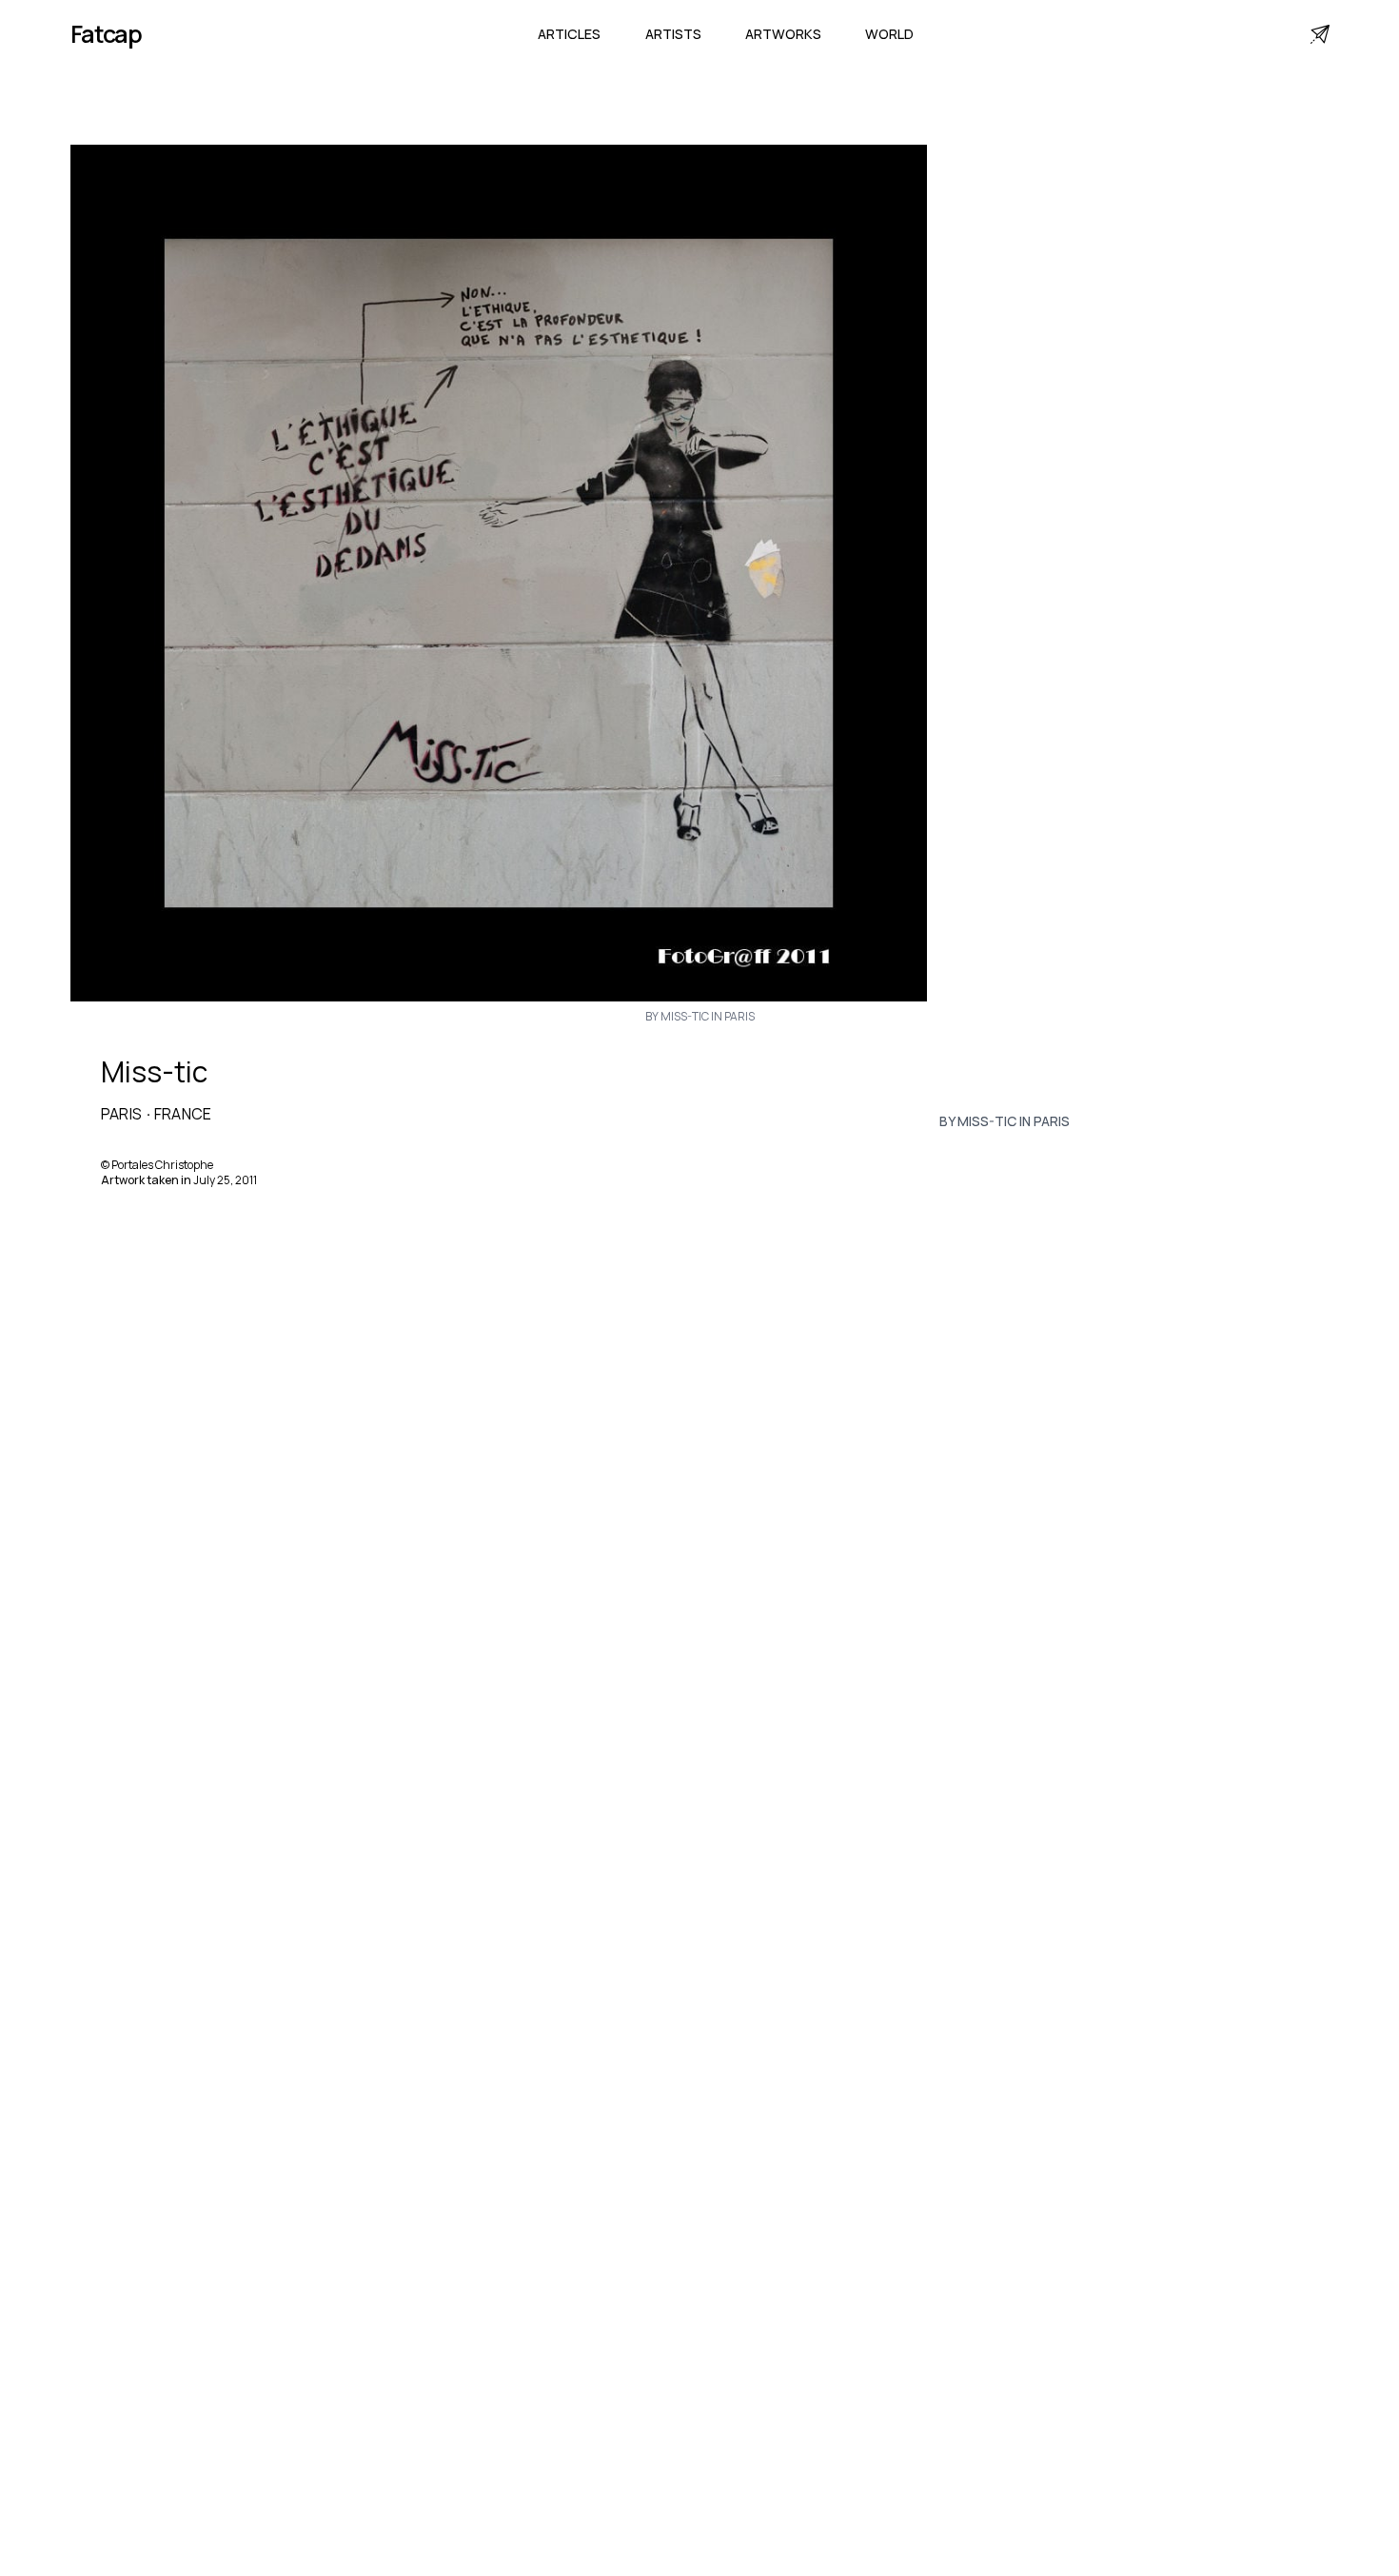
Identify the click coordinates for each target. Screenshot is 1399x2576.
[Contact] (1320, 34)
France (183, 1114)
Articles (569, 34)
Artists (673, 34)
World (889, 34)
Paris (122, 1114)
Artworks (783, 34)
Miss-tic (154, 1072)
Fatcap (107, 34)
